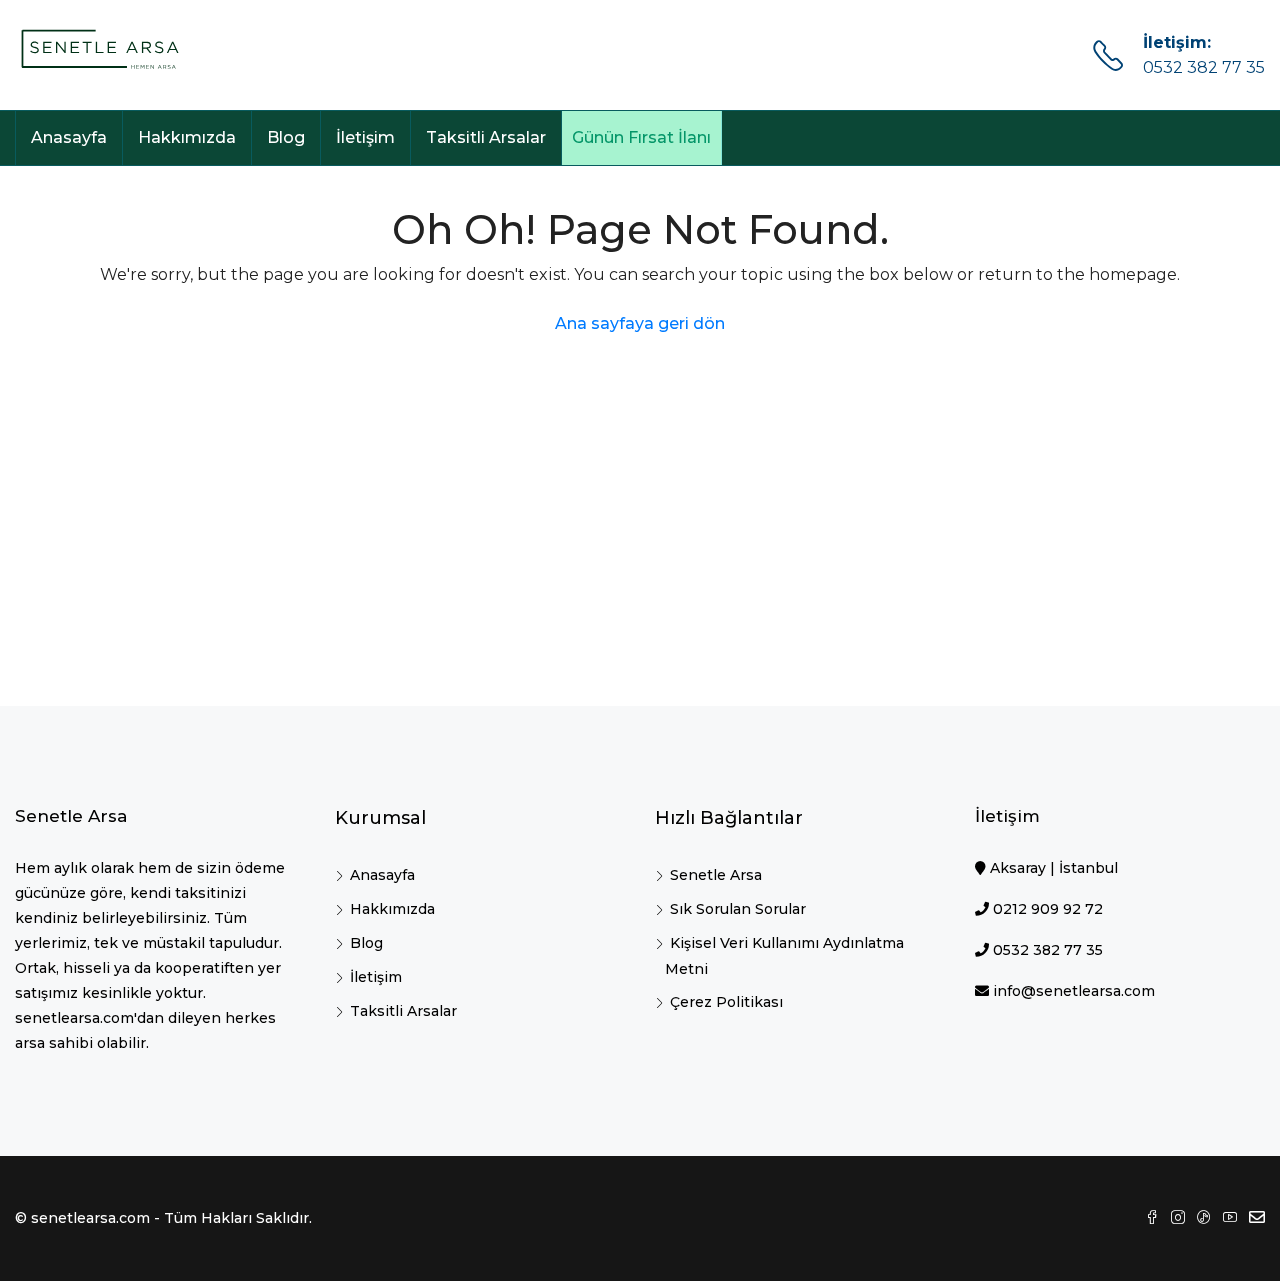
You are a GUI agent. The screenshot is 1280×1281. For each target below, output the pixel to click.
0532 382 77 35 (1204, 67)
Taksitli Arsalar (486, 137)
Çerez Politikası (726, 1002)
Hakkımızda (187, 137)
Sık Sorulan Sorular (738, 909)
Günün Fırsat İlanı (641, 137)
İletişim (365, 137)
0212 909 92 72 (1048, 909)
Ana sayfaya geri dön (640, 323)
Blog (286, 137)
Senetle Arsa (716, 875)
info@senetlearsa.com (1074, 991)
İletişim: (1177, 42)
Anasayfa (69, 137)
